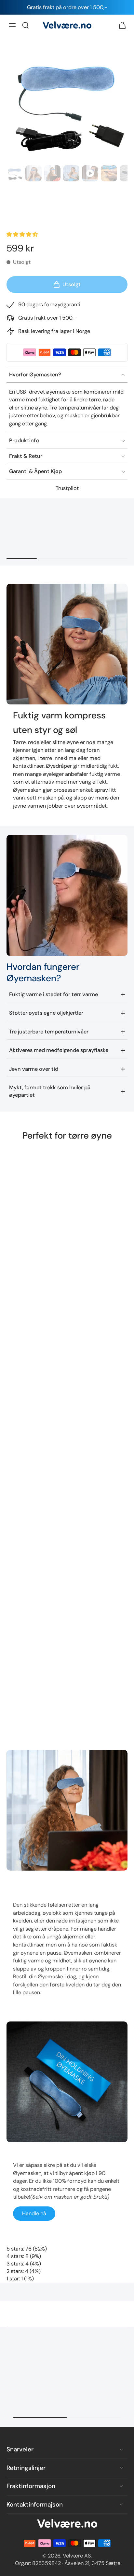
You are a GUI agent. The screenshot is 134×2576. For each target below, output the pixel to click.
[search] (25, 25)
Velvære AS (77, 2556)
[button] (23, 234)
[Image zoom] (67, 102)
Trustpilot (67, 488)
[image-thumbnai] (15, 173)
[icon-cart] (120, 25)
